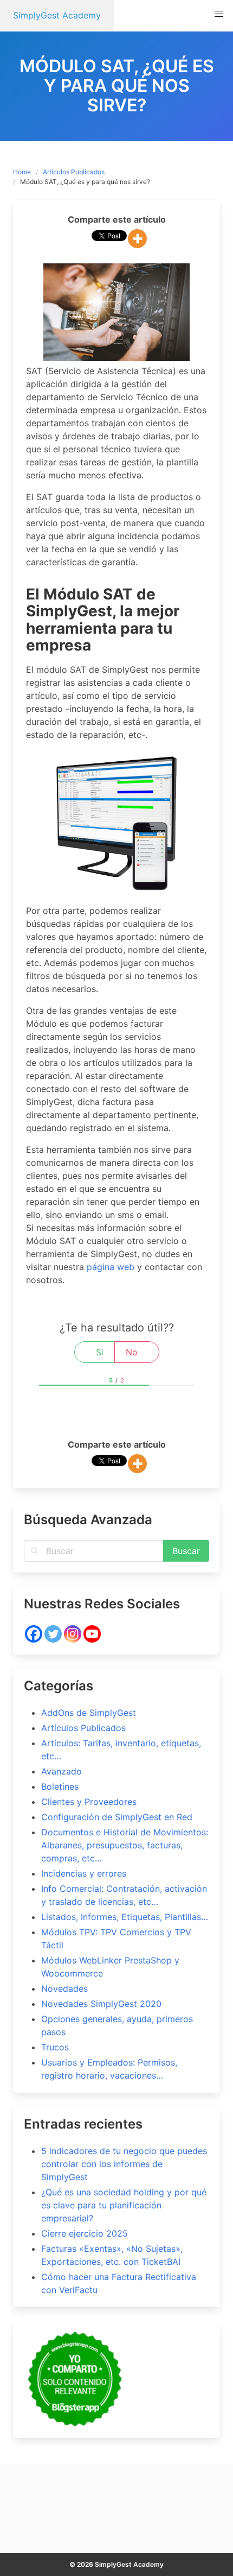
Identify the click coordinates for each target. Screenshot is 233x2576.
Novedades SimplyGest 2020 (101, 2004)
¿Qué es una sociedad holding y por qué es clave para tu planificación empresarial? (124, 2205)
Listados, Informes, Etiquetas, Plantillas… (125, 1917)
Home (22, 172)
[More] (137, 239)
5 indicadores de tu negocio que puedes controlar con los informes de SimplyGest (124, 2164)
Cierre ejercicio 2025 (85, 2233)
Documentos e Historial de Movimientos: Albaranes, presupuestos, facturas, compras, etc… (125, 1845)
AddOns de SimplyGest (89, 1713)
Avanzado (62, 1771)
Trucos (55, 2047)
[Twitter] (53, 1634)
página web (111, 1267)
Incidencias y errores (84, 1873)
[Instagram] (73, 1634)
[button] (219, 14)
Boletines (60, 1786)
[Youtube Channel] (92, 1634)
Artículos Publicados (74, 172)
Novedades (64, 1988)
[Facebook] (34, 1634)
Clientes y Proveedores (89, 1802)
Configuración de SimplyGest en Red (117, 1817)
